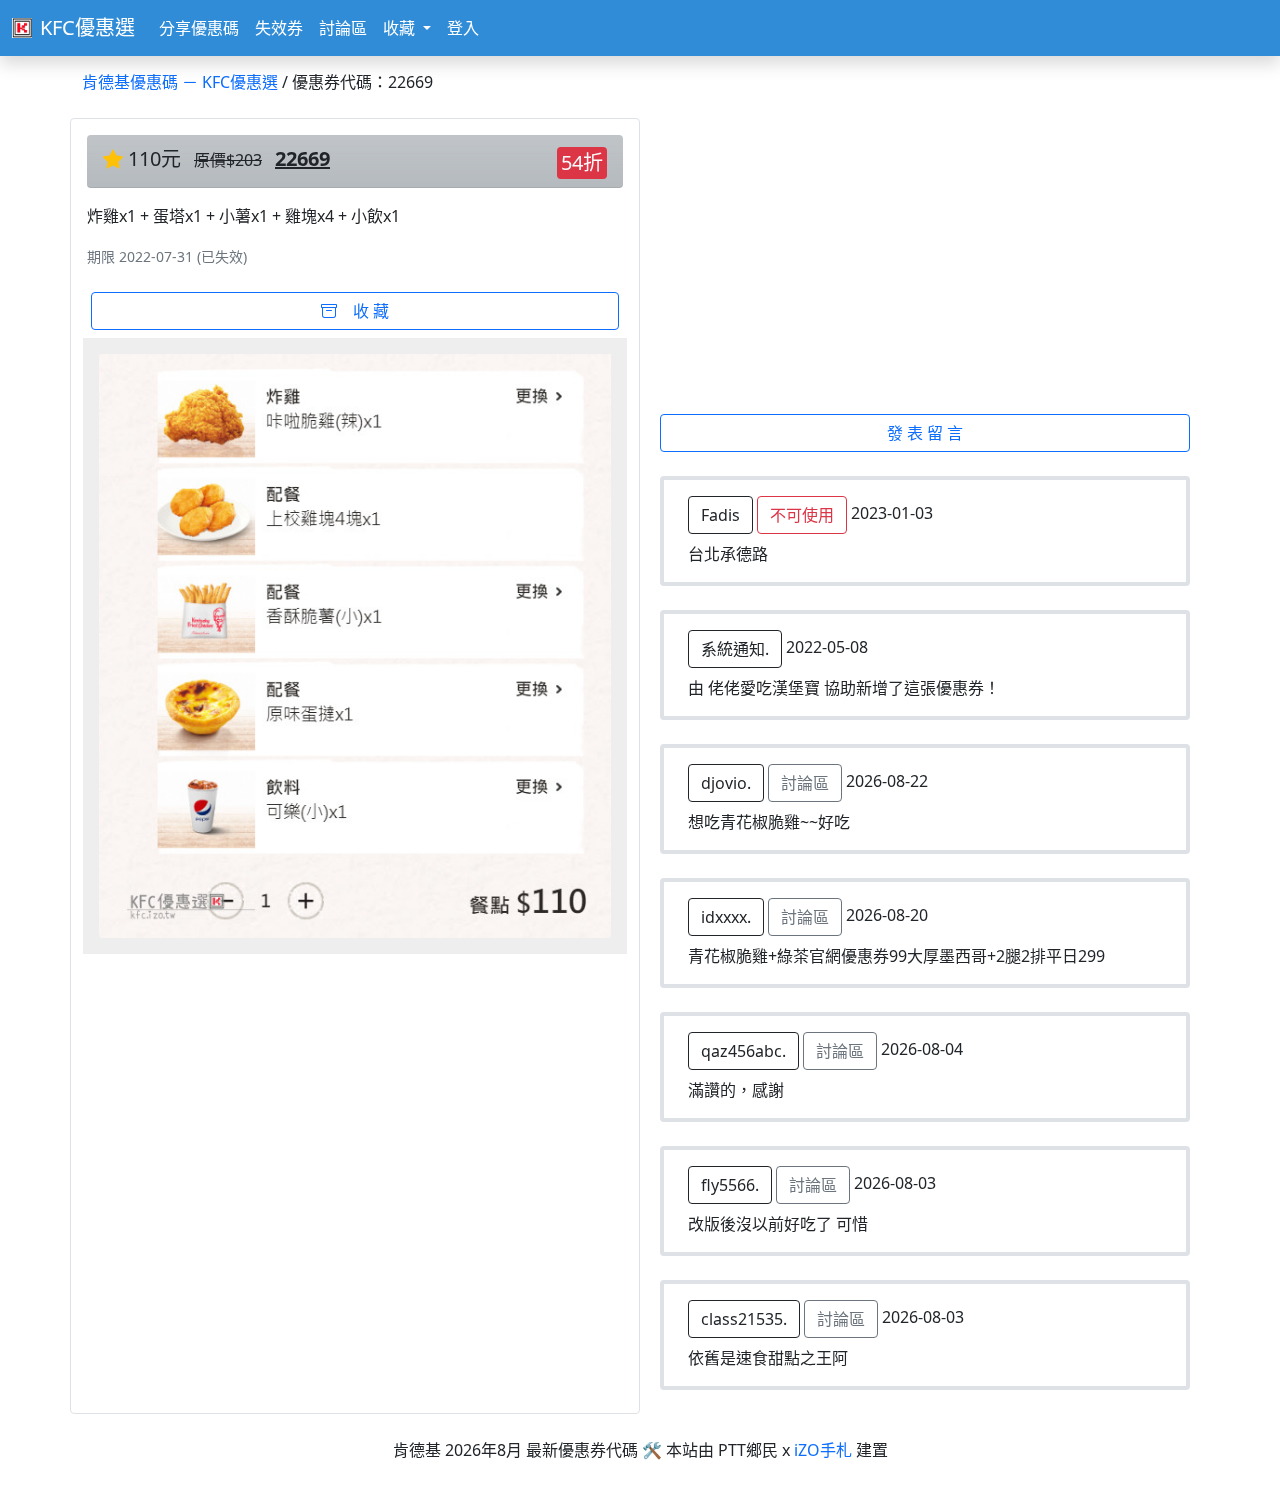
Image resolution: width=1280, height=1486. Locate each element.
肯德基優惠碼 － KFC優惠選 (180, 82)
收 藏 (363, 311)
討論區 (343, 28)
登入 (463, 28)
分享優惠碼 (199, 28)
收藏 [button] (401, 28)
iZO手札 (823, 1450)
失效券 (279, 28)
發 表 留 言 (925, 433)
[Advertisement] (937, 266)
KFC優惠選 (87, 27)
